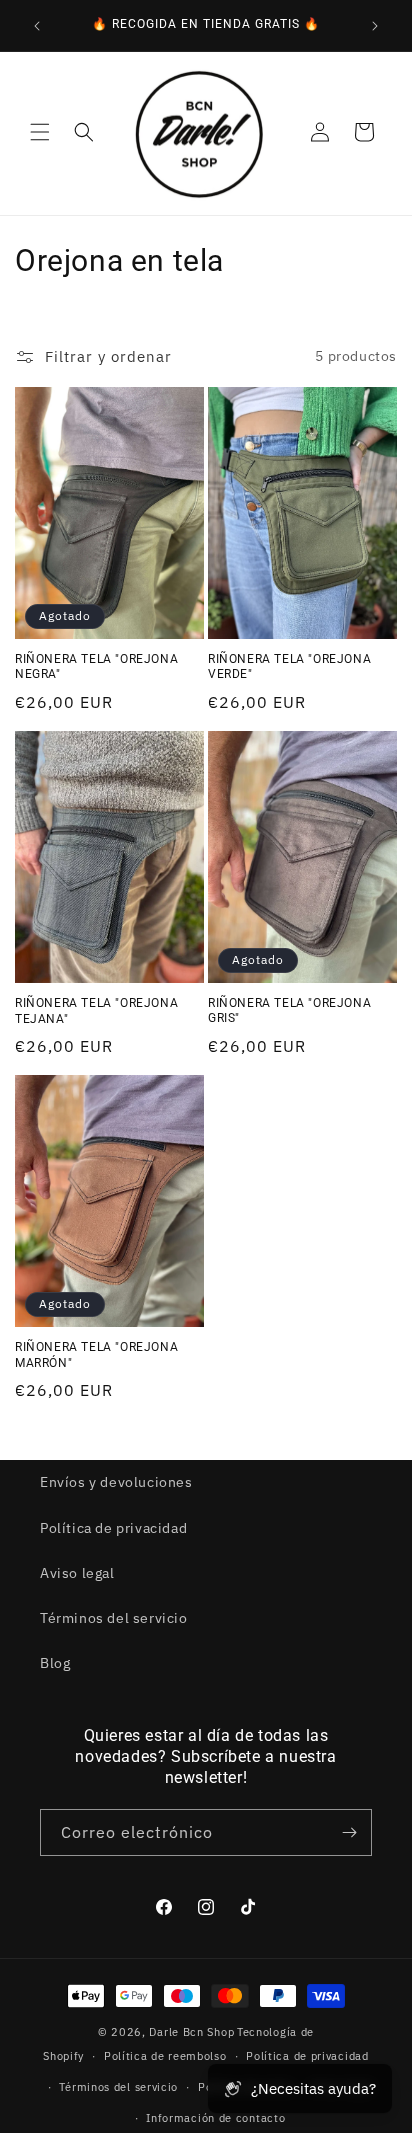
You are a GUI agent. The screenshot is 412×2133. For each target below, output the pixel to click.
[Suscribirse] (349, 1832)
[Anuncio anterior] (37, 26)
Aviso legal (77, 1573)
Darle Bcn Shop (191, 2032)
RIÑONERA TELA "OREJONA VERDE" (289, 667)
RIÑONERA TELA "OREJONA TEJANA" (96, 1011)
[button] (40, 132)
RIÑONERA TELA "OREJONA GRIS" (289, 1011)
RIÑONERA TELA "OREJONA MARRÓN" (96, 1355)
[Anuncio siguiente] (375, 26)
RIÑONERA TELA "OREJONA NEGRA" (96, 667)
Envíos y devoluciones (116, 1482)
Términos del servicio (114, 1618)
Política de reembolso (165, 2056)
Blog (55, 1663)
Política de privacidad (113, 1528)
